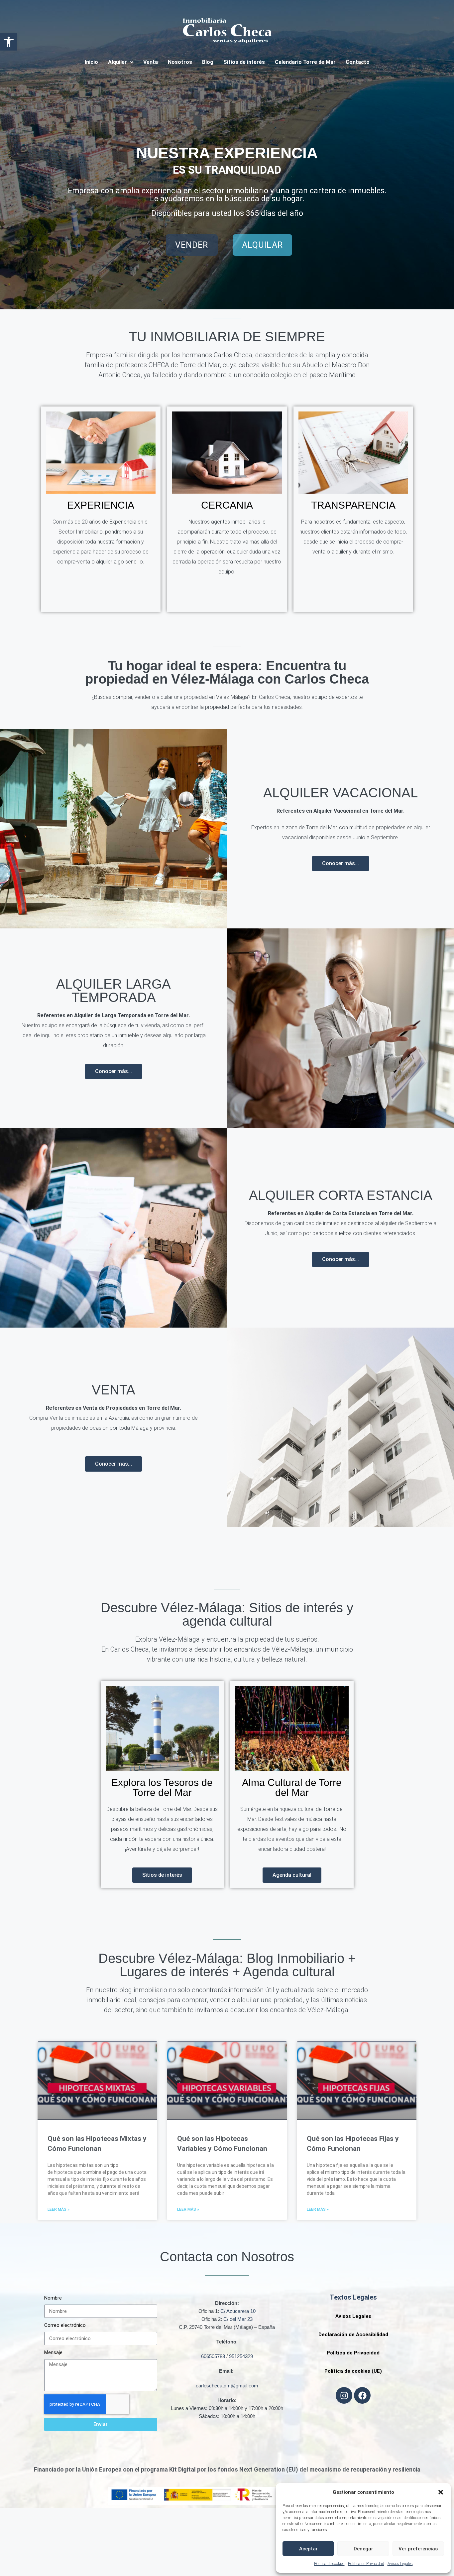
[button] (9, 42)
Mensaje (53, 2352)
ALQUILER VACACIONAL (340, 793)
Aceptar (308, 2549)
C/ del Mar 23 (238, 2319)
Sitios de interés (244, 62)
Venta (151, 62)
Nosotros (180, 62)
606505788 (213, 2356)
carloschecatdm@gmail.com (227, 2386)
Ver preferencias (418, 2549)
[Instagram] (344, 2395)
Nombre (53, 2298)
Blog (208, 62)
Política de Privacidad (366, 2564)
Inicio (91, 62)
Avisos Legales (400, 2564)
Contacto (358, 62)
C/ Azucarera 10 (238, 2311)
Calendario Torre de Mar (305, 62)
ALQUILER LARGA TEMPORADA (113, 991)
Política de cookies (329, 2564)
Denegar (363, 2549)
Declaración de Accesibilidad (353, 2334)
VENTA (113, 1390)
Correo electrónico (65, 2325)
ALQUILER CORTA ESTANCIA (341, 1195)
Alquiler (117, 62)
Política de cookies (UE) (353, 2371)
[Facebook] (362, 2395)
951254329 (241, 2356)
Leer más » (58, 2209)
